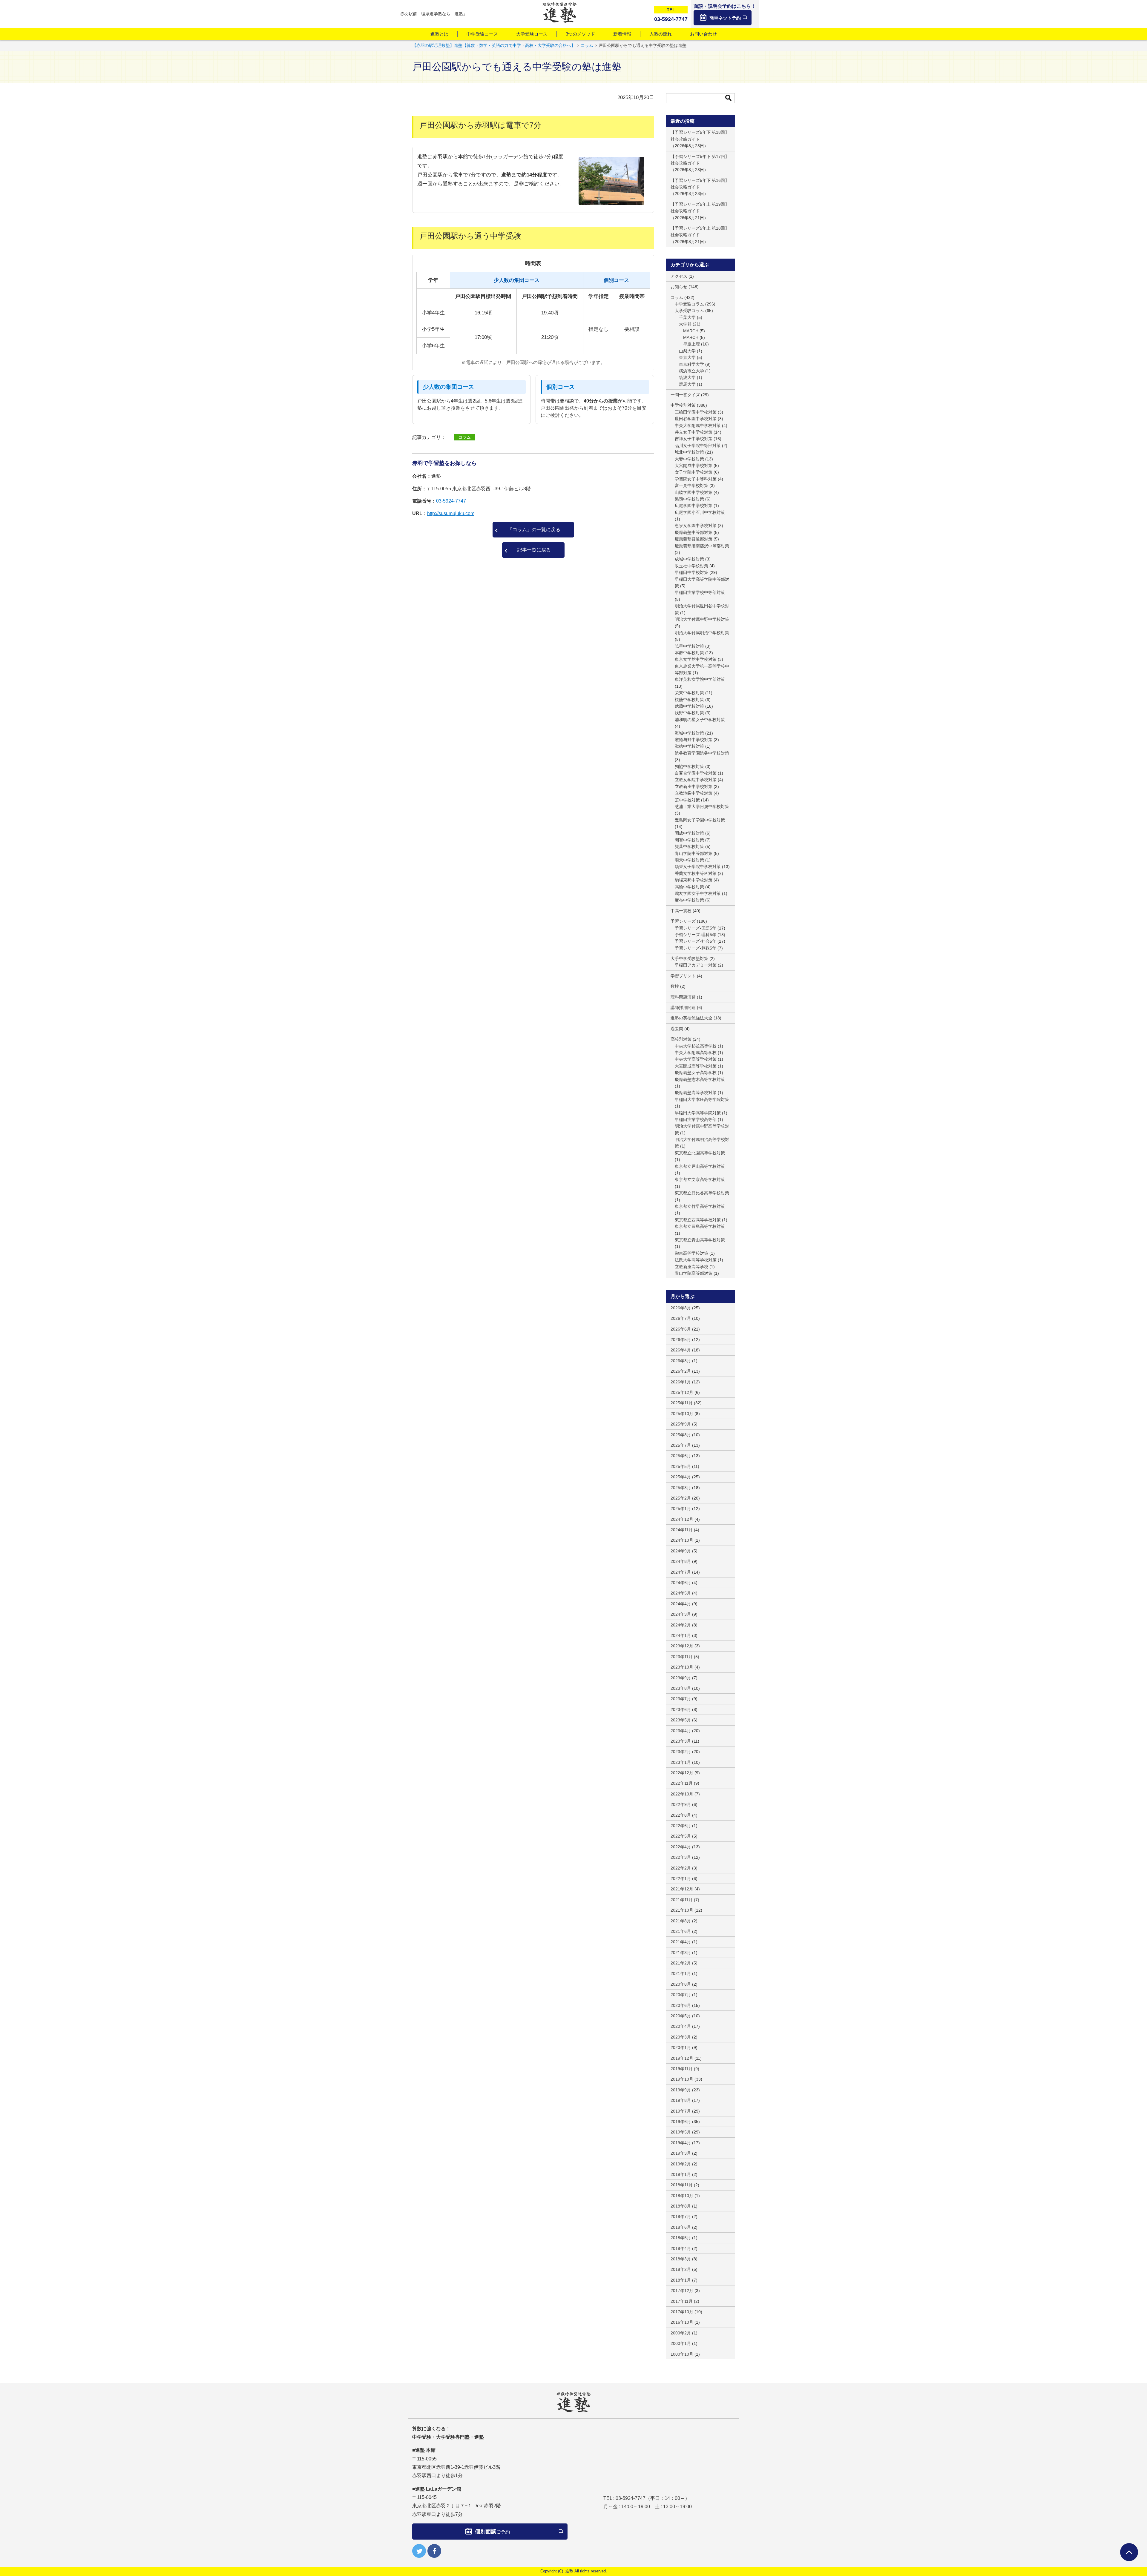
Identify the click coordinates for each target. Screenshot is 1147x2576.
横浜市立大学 (691, 371)
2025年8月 (681, 1435)
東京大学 (687, 357)
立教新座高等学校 (691, 1267)
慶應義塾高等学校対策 (696, 1093)
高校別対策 (681, 1039)
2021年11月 (682, 1900)
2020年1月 (681, 2047)
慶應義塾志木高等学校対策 (700, 1079)
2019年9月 (681, 2090)
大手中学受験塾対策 (689, 958)
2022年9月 (681, 1804)
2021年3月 (681, 1953)
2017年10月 (682, 2312)
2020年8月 (681, 1984)
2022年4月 (681, 1847)
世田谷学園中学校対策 (696, 419)
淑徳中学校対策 (689, 746)
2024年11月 (682, 1530)
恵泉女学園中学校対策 (696, 526)
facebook (434, 2551)
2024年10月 (682, 1540)
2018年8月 (681, 2206)
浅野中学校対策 (689, 713)
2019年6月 (681, 2122)
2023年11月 (682, 1657)
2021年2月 (681, 1963)
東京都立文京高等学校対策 (700, 1179)
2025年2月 (681, 1498)
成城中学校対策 (689, 559)
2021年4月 (681, 1942)
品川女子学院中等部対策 (698, 446)
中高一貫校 (681, 911)
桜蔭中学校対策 (689, 700)
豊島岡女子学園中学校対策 (700, 820)
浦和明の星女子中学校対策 (700, 720)
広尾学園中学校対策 (694, 506)
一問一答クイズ (685, 395)
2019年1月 (681, 2174)
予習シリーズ (683, 921)
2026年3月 (681, 1361)
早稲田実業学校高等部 (696, 1119)
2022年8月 (681, 1815)
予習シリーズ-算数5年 (696, 948)
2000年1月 (681, 2343)
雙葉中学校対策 (689, 847)
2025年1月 (681, 1509)
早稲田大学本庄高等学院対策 (702, 1099)
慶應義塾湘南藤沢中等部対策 (702, 546)
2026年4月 (681, 1350)
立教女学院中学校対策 (696, 780)
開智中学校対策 (689, 840)
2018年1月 (681, 2280)
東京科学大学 (691, 364)
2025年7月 (681, 1445)
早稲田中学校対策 (691, 572)
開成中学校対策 (689, 833)
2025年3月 (681, 1488)
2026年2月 (681, 1371)
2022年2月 (681, 1868)
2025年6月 (681, 1456)
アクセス (679, 276)
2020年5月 (681, 2016)
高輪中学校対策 (689, 887)
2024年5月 (681, 1593)
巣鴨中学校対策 (689, 499)
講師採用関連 (683, 1007)
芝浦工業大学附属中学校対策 (702, 807)
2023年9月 (681, 1678)
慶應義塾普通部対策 (694, 539)
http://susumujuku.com (451, 513)
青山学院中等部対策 (694, 853)
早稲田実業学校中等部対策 (700, 592)
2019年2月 (681, 2164)
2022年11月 (682, 1783)
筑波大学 (687, 377)
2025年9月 (681, 1424)
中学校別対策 (683, 405)
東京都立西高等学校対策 (698, 1220)
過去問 (677, 1029)
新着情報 (622, 34)
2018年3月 (681, 2259)
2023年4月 (681, 1731)
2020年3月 (681, 2037)
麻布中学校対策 (689, 900)
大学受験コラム (689, 311)
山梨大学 (687, 351)
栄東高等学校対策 (691, 1253)
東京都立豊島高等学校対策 (700, 1226)
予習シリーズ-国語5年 (696, 928)
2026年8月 (681, 1308)
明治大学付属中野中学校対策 (702, 619)
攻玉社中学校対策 (691, 566)
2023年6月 (681, 1709)
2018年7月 (681, 2216)
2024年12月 (682, 1519)
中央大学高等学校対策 (696, 1059)
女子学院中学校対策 (694, 472)
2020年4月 (681, 2026)
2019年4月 (681, 2143)
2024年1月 (681, 1635)
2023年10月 (682, 1667)
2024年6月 (681, 1583)
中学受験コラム (689, 304)
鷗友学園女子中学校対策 (698, 893)
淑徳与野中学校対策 (694, 740)
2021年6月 (681, 1931)
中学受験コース (482, 34)
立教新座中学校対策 (694, 787)
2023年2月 (681, 1752)
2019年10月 (682, 2079)
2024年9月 (681, 1551)
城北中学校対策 (689, 452)
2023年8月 (681, 1688)
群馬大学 (687, 384)
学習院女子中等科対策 (696, 479)
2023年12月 (682, 1646)
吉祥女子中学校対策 (694, 439)
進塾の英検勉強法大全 (691, 1018)
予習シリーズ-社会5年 (696, 941)
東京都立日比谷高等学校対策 (702, 1193)
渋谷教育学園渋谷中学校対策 (702, 753)
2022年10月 (682, 1794)
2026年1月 (681, 1382)
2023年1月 (681, 1762)
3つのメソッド (580, 34)
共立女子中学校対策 (694, 432)
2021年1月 (681, 1973)
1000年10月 (682, 2354)
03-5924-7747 (451, 501)
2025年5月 (681, 1466)
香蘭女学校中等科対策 (696, 873)
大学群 (685, 324)
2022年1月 (681, 1878)
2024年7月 (681, 1572)
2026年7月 (681, 1318)
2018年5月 (681, 2238)
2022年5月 (681, 1836)
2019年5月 (681, 2132)
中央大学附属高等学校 (696, 1053)
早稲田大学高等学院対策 (698, 1113)
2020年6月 (681, 2005)
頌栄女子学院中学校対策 (698, 867)
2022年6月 (681, 1826)
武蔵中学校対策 (689, 706)
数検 (675, 986)
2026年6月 (681, 1329)
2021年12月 (682, 1889)
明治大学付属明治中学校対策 (702, 633)
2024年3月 (681, 1614)
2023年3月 (681, 1741)
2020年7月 (681, 1995)
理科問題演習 (683, 997)
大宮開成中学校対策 (694, 466)
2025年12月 (682, 1392)
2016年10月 (682, 2322)
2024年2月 (681, 1625)
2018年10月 (682, 2196)
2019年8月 (681, 2100)
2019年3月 (681, 2153)
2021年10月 (682, 1910)
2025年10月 (682, 1414)
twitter (419, 2551)
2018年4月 (681, 2248)
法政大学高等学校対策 (696, 1260)
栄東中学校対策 (689, 693)
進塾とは (439, 34)
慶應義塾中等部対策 (694, 532)
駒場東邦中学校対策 (694, 880)
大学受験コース (532, 34)
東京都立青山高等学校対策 (700, 1240)
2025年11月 (682, 1403)
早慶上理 (691, 344)
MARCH (691, 331)
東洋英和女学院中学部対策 (700, 679)
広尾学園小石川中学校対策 (700, 512)
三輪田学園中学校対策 (696, 412)
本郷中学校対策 (689, 653)
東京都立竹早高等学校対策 (700, 1206)
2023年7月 (681, 1699)
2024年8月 (681, 1561)
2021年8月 (681, 1921)
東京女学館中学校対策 (696, 659)
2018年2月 (681, 2269)
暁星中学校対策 (689, 646)
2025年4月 (681, 1477)
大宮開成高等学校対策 (696, 1066)
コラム (464, 437)
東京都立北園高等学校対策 (700, 1153)
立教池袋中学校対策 (694, 793)
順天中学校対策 (689, 860)
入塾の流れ (661, 34)
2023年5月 (681, 1720)
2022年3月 (681, 1857)
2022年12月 (682, 1773)
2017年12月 (682, 2291)
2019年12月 (682, 2058)
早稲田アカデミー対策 (696, 965)
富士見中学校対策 (691, 486)
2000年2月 (681, 2333)
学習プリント (683, 976)
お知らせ (679, 287)
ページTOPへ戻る (1129, 2552)
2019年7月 (681, 2111)
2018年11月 (682, 2185)
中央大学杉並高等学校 (696, 1046)
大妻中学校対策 (689, 459)
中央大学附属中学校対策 (698, 426)
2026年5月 (681, 1340)
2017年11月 (682, 2301)
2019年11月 (682, 2069)
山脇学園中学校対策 (694, 492)
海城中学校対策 (689, 733)
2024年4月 (681, 1604)
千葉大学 (687, 317)
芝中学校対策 (687, 800)
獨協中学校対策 (689, 766)
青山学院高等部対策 (694, 1273)
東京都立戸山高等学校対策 (700, 1166)
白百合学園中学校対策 (696, 773)
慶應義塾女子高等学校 (696, 1073)
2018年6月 (681, 2227)
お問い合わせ (703, 34)
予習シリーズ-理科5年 (696, 935)
